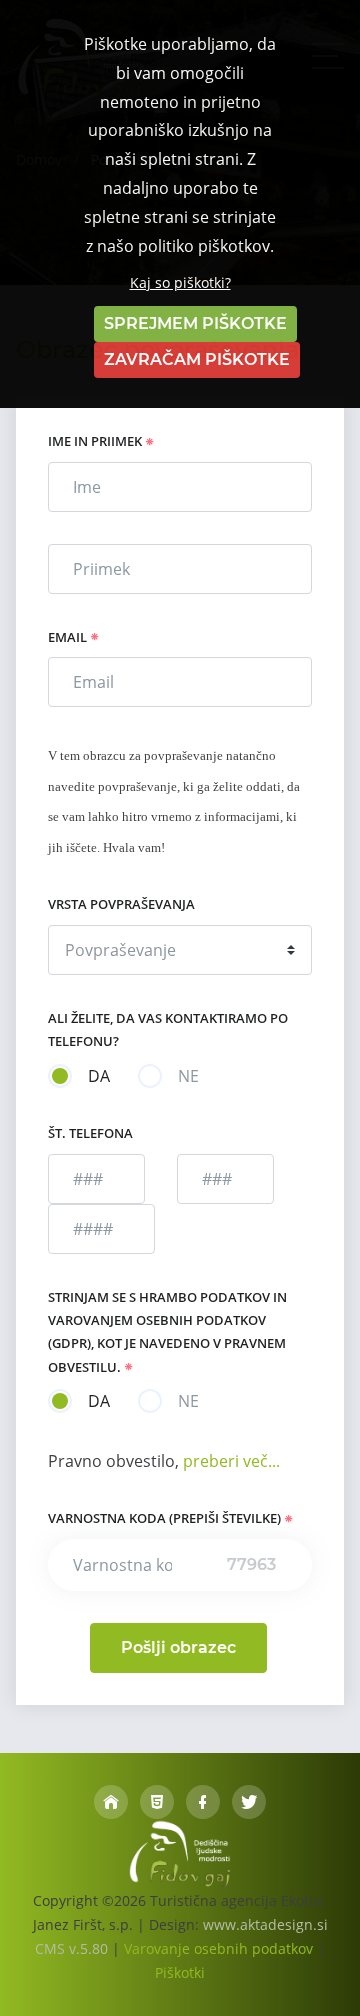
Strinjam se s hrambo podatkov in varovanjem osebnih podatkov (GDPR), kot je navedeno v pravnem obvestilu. (167, 1332)
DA (99, 1076)
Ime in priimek (96, 441)
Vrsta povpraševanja (121, 904)
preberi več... (229, 1461)
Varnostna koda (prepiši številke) (166, 1518)
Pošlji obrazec (178, 1647)
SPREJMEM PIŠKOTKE (195, 323)
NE (188, 1076)
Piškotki (180, 1972)
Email (69, 637)
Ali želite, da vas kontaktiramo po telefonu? (168, 1029)
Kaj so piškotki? (180, 282)
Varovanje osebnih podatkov (218, 1948)
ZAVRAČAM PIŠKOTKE (197, 359)
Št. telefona (90, 1133)
